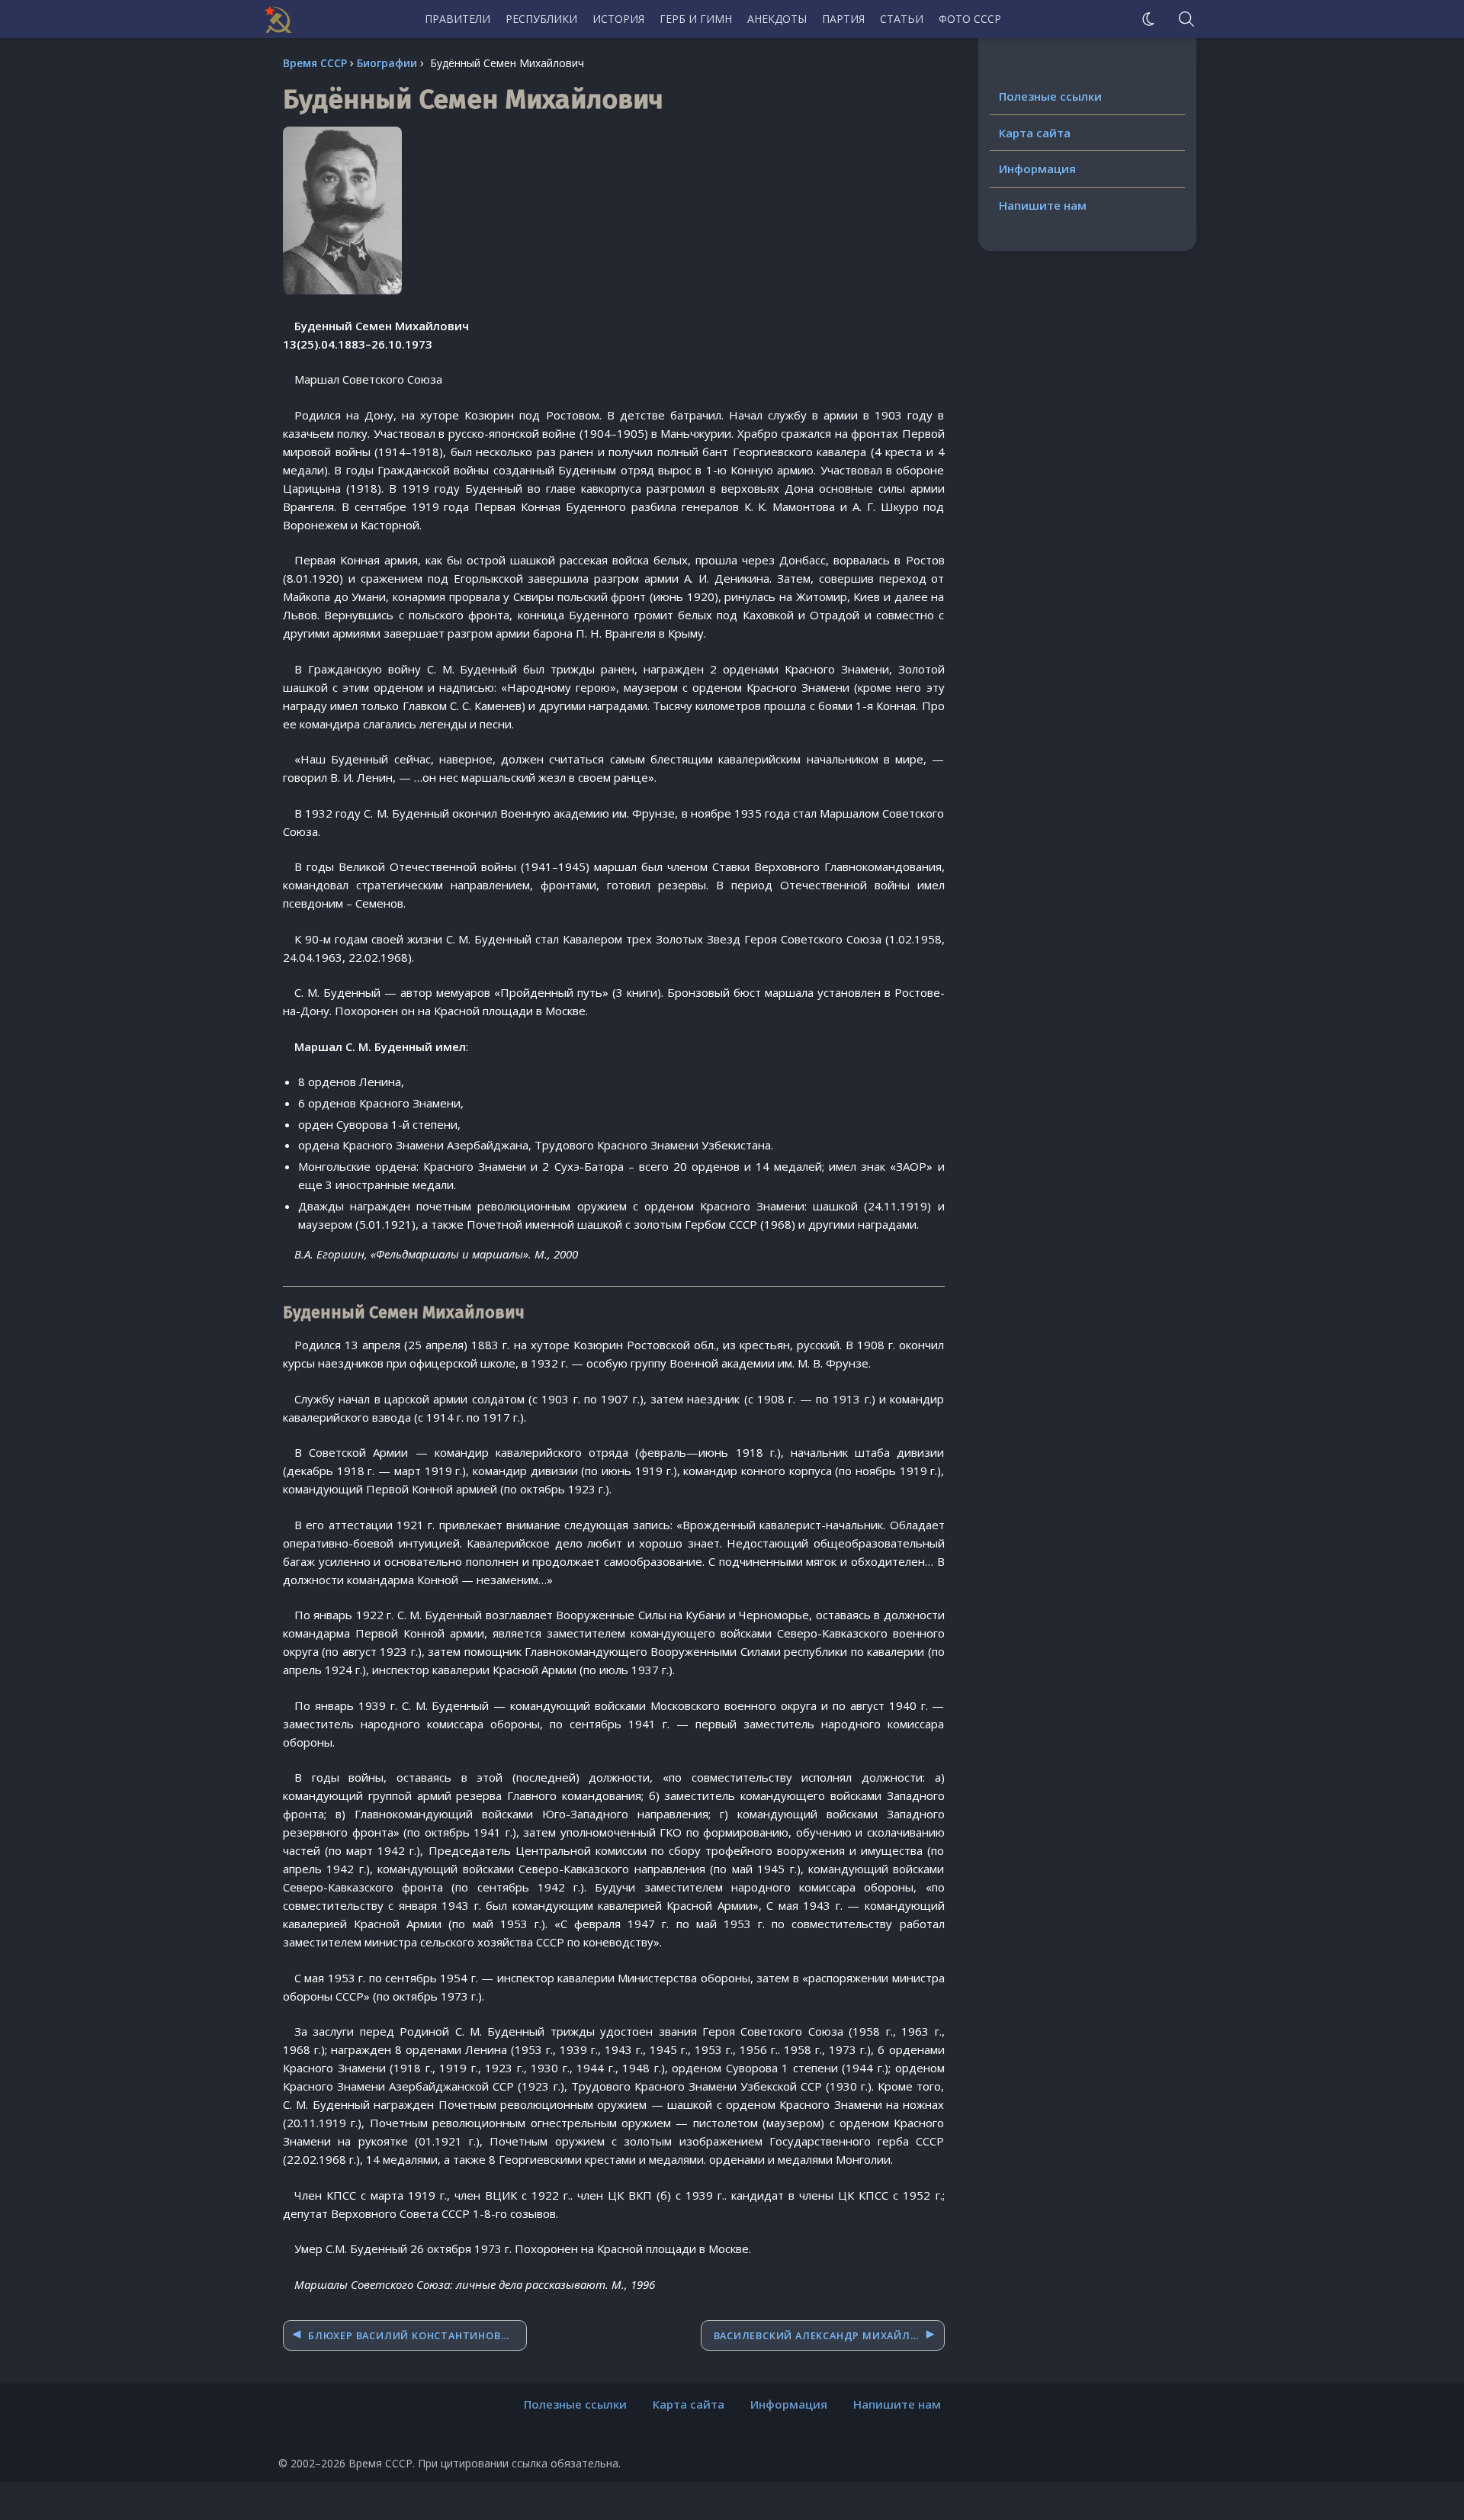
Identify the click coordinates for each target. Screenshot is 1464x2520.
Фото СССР (970, 19)
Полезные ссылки (1050, 96)
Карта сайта (1035, 133)
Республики (541, 19)
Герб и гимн (696, 19)
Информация (1037, 169)
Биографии (387, 63)
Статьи (902, 19)
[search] (1186, 19)
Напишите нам (1043, 205)
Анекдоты (777, 19)
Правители (457, 19)
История (618, 19)
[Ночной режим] (1148, 19)
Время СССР (315, 63)
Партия (843, 19)
